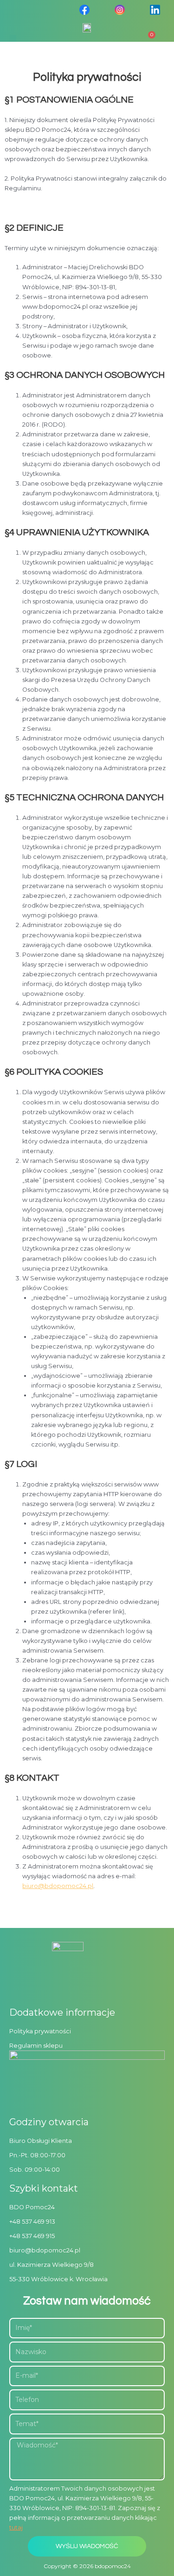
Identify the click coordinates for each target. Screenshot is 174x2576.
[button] (13, 38)
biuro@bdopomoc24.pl (58, 1886)
